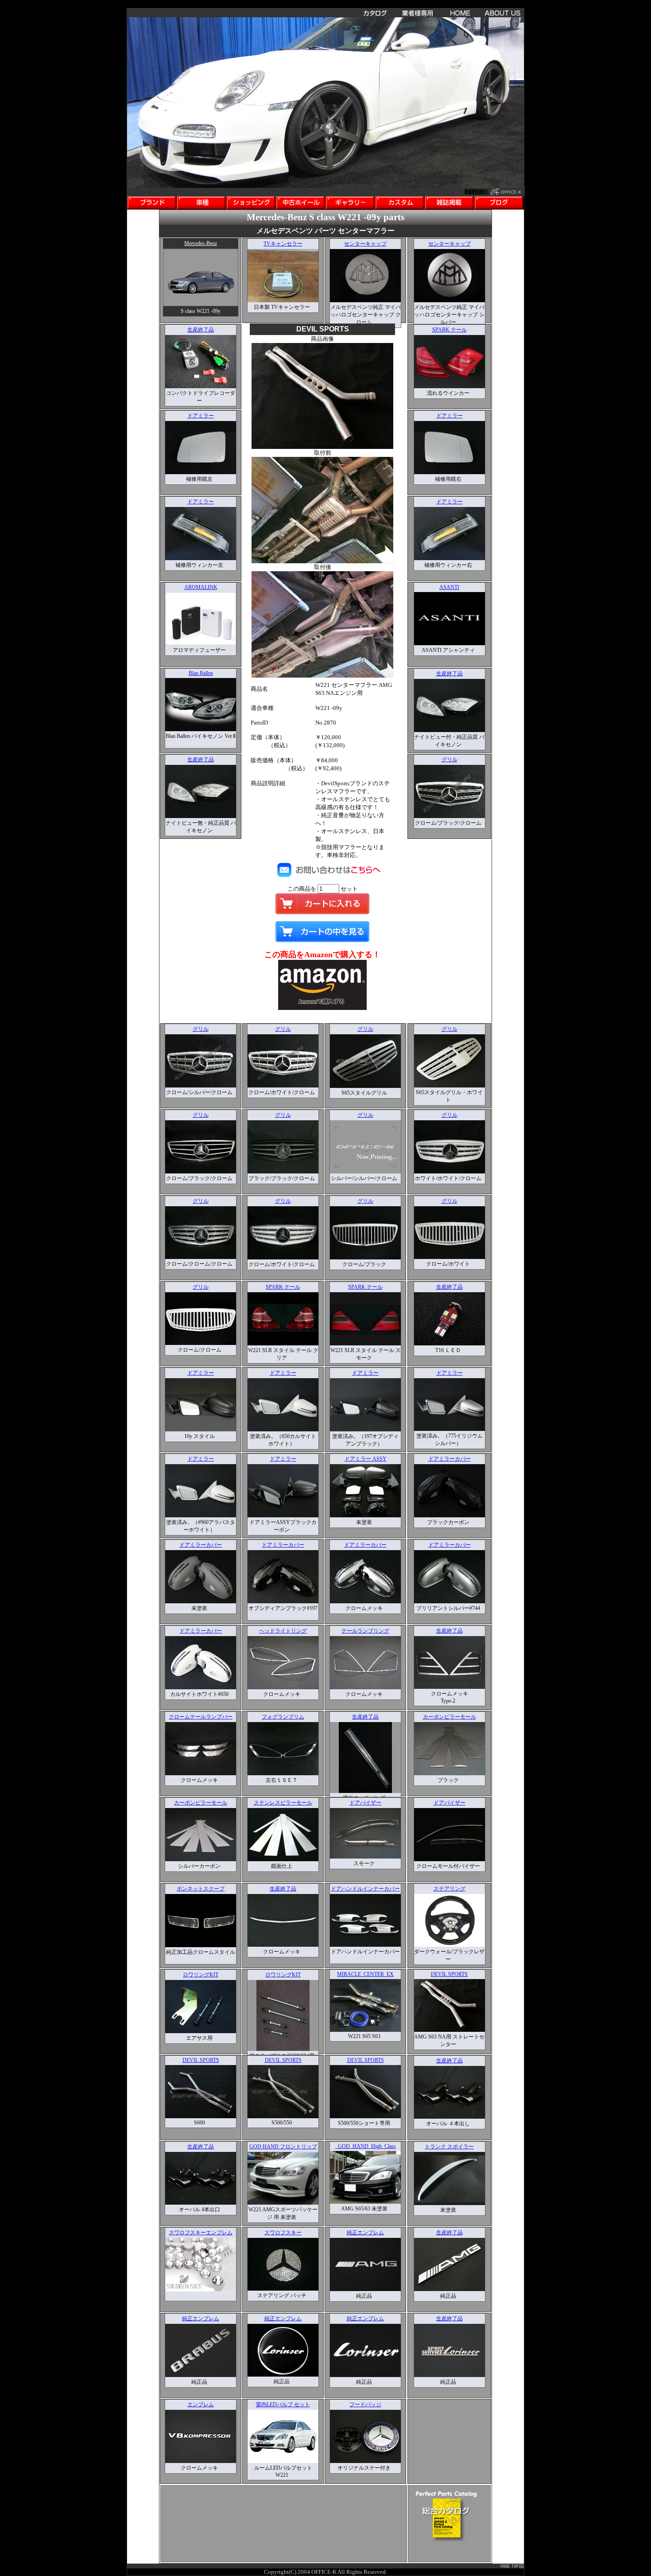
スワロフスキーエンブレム (201, 2233)
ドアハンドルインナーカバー (365, 1889)
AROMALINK (201, 587)
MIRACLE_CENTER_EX (365, 1974)
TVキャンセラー (283, 244)
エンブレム (201, 2405)
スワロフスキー (283, 2233)
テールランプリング (365, 1631)
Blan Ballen (201, 673)
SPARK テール (449, 330)
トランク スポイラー (449, 2147)
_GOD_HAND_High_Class (366, 2146)
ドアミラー (201, 416)
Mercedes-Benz (201, 243)
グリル (449, 760)
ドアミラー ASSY (366, 1459)
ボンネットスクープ (201, 1889)
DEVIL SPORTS (449, 1974)
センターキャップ (365, 244)
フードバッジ (365, 2405)
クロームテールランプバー (201, 1717)
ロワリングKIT (201, 1975)
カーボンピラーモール (449, 1717)
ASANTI (449, 587)
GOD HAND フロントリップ (283, 2147)
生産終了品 (201, 330)
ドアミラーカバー (449, 1459)
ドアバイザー (365, 1803)
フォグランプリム (283, 1717)
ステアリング (449, 1889)
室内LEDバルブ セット (283, 2405)
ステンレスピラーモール (283, 1803)
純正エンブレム (365, 2233)
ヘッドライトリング (283, 1631)
